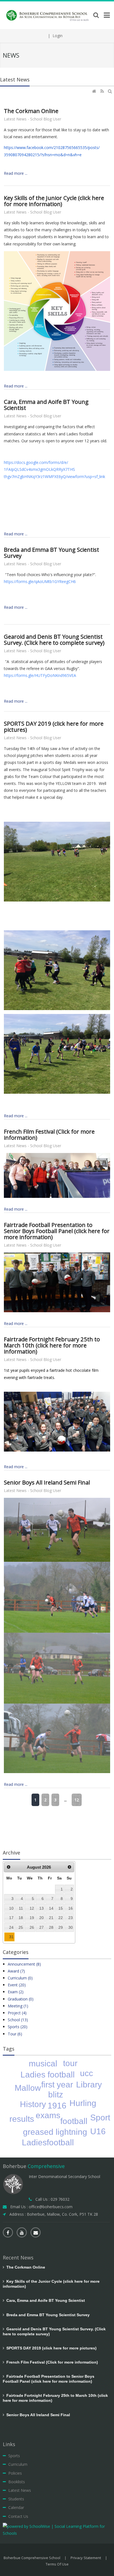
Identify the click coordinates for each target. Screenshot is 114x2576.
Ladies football (48, 2075)
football (74, 2121)
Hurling (83, 2103)
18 (21, 1918)
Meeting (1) (18, 2006)
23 (71, 1918)
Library (89, 2085)
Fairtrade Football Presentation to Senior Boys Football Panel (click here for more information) (57, 1231)
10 (11, 1908)
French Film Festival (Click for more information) (49, 1134)
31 (11, 1937)
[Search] (111, 91)
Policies (15, 2473)
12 (77, 1800)
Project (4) (17, 2013)
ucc (86, 2073)
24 (11, 1927)
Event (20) (17, 1985)
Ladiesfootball (48, 2142)
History (33, 2104)
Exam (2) (16, 1992)
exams (48, 2115)
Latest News (20, 2490)
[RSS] (103, 91)
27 (42, 1927)
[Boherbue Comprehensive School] (48, 15)
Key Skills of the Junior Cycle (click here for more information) (54, 201)
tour (70, 2063)
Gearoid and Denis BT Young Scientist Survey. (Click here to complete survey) (54, 639)
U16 (98, 2131)
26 (32, 1927)
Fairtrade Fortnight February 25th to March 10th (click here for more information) (52, 1345)
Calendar (16, 2507)
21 (51, 1918)
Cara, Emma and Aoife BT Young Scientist (46, 405)
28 (51, 1927)
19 (32, 1918)
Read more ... (16, 173)
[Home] (95, 91)
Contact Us (18, 2516)
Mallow (28, 2088)
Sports (14, 2456)
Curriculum (18, 2464)
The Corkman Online (31, 111)
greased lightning (55, 2132)
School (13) (18, 2020)
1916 (57, 2106)
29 (61, 1927)
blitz (56, 2095)
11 (21, 1908)
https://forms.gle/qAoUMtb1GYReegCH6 (40, 581)
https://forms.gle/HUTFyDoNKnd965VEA (40, 675)
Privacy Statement (86, 2558)
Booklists (17, 2482)
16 (71, 1908)
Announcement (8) (24, 1964)
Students (16, 2499)
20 (42, 1918)
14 (51, 1908)
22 (61, 1918)
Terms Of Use (57, 2564)
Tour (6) (15, 2034)
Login (58, 36)
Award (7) (16, 1971)
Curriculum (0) (20, 1978)
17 (11, 1918)
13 (42, 1908)
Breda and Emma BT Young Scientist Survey (51, 553)
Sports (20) (18, 2027)
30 (71, 1927)
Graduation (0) (21, 1999)
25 (21, 1927)
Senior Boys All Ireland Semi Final (47, 1482)
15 (61, 1908)
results (22, 2119)
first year (57, 2085)
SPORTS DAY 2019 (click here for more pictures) (54, 726)
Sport (100, 2117)
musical (43, 2063)
